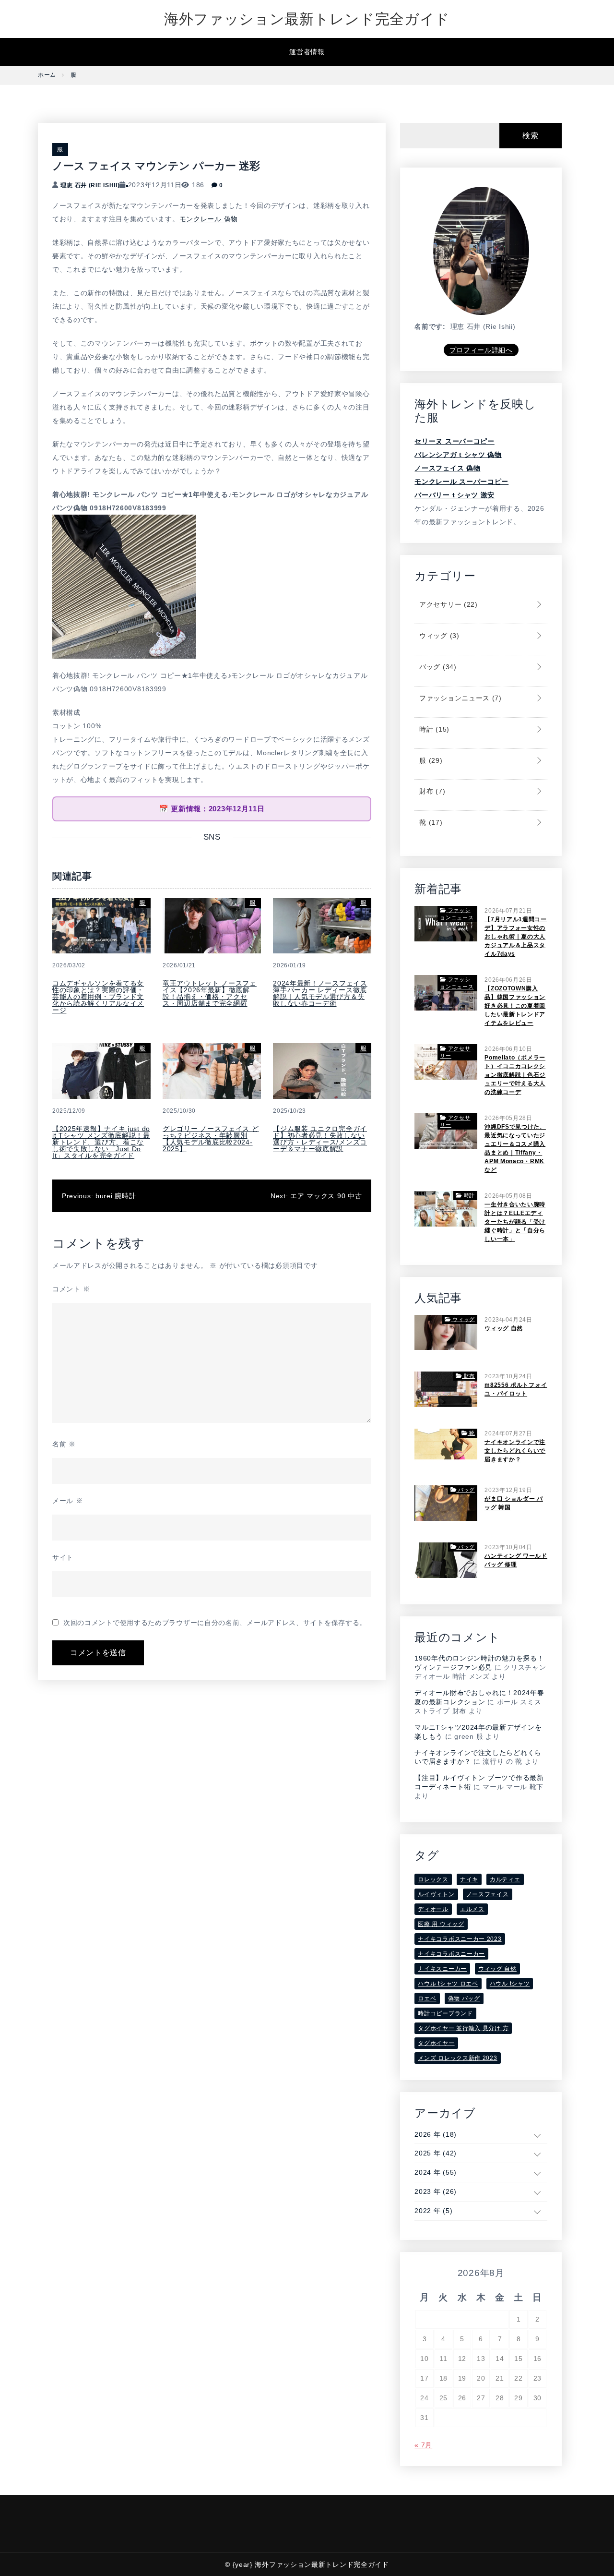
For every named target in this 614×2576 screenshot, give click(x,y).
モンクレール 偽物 (209, 219)
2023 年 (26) (436, 2191)
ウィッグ (438, 636)
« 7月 (423, 2445)
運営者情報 (307, 52)
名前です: (430, 326)
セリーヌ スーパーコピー (454, 441)
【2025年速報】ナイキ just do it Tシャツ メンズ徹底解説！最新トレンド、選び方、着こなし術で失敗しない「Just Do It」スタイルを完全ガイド (101, 1142)
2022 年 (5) (433, 2211)
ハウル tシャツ (510, 1984)
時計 (433, 729)
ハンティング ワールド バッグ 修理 (516, 1560)
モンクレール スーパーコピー (461, 481)
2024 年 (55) (436, 2172)
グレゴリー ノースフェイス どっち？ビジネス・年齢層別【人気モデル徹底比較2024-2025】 (211, 1139)
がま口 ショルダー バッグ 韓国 (514, 1503)
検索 (530, 136)
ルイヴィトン (436, 1894)
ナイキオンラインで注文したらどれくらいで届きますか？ (515, 1451)
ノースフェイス (488, 1894)
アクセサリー (447, 604)
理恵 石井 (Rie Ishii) (90, 185)
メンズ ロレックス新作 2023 (457, 2058)
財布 (431, 791)
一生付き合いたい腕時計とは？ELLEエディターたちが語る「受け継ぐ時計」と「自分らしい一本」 (515, 1222)
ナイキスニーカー (442, 1969)
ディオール (433, 1909)
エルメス (472, 1909)
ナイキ (469, 1879)
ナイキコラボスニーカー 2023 (460, 1939)
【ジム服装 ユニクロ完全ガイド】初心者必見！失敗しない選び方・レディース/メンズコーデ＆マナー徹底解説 (320, 1139)
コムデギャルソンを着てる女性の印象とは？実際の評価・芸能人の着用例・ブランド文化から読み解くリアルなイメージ (98, 997)
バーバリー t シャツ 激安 (455, 495)
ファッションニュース (459, 698)
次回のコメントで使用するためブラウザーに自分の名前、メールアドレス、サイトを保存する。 (215, 1623)
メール (68, 1501)
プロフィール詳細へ (481, 350)
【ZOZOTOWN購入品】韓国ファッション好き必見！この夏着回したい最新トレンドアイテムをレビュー (515, 1006)
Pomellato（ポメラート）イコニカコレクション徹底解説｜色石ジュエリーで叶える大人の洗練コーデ (515, 1075)
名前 (64, 1444)
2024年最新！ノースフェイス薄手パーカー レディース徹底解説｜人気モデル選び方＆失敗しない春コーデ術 (320, 993)
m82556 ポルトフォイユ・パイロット (516, 1389)
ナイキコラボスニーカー (451, 1954)
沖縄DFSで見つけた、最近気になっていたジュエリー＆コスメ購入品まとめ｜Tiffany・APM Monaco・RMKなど (515, 1148)
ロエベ (427, 1998)
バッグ (437, 667)
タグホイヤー (436, 2043)
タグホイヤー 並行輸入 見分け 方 (463, 2028)
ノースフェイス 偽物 (447, 468)
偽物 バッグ (464, 1998)
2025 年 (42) (436, 2153)
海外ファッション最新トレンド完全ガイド (307, 19)
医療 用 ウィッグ (441, 1924)
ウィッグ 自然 (504, 1328)
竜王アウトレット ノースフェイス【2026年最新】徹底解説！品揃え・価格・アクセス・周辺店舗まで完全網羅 (210, 993)
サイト (63, 1557)
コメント (71, 1289)
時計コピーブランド (445, 2013)
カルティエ (505, 1879)
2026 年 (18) (436, 2134)
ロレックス (433, 1879)
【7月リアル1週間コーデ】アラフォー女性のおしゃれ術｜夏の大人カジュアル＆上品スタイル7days (516, 937)
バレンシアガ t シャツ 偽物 (458, 455)
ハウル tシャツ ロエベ (448, 1984)
